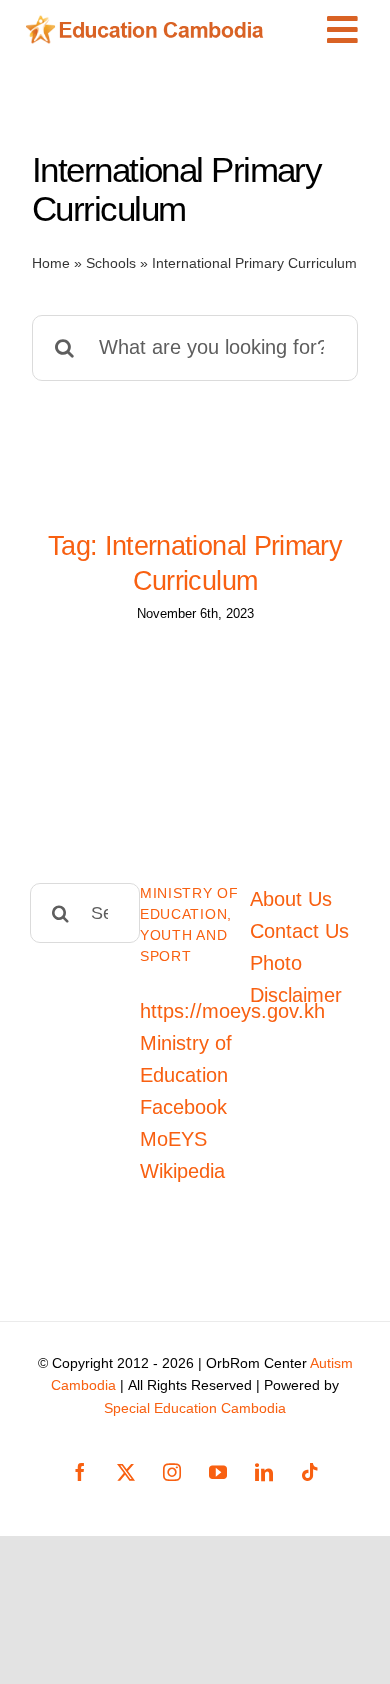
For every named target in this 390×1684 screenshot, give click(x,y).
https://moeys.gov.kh (232, 1011)
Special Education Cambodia (195, 1408)
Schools (111, 263)
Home (51, 263)
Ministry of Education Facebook (186, 1075)
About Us (291, 899)
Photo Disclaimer (296, 979)
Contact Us (299, 931)
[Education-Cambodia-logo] (150, 25)
